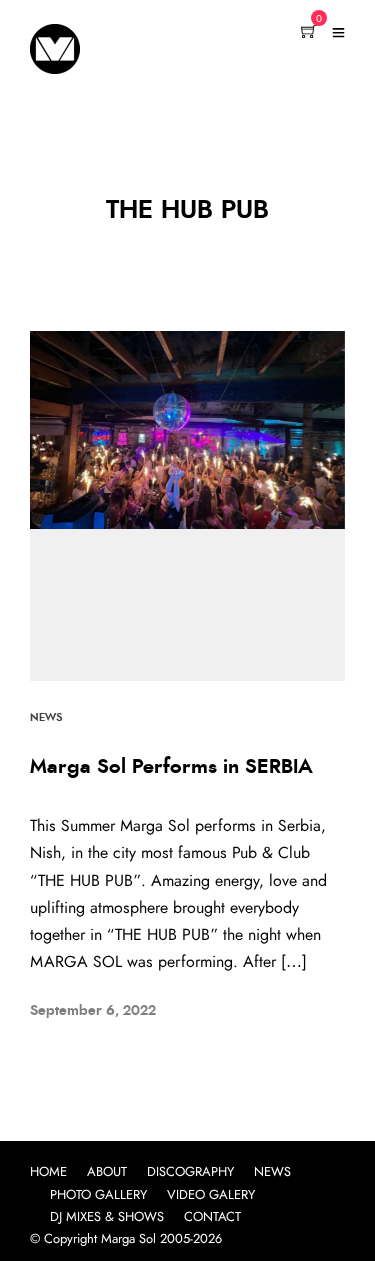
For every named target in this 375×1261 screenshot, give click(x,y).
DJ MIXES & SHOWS (107, 1217)
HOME (48, 1172)
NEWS (272, 1172)
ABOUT (107, 1172)
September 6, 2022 (93, 1011)
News (46, 717)
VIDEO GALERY (211, 1195)
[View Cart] (309, 33)
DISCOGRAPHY (190, 1172)
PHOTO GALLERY (98, 1195)
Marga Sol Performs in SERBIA (171, 767)
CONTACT (212, 1217)
